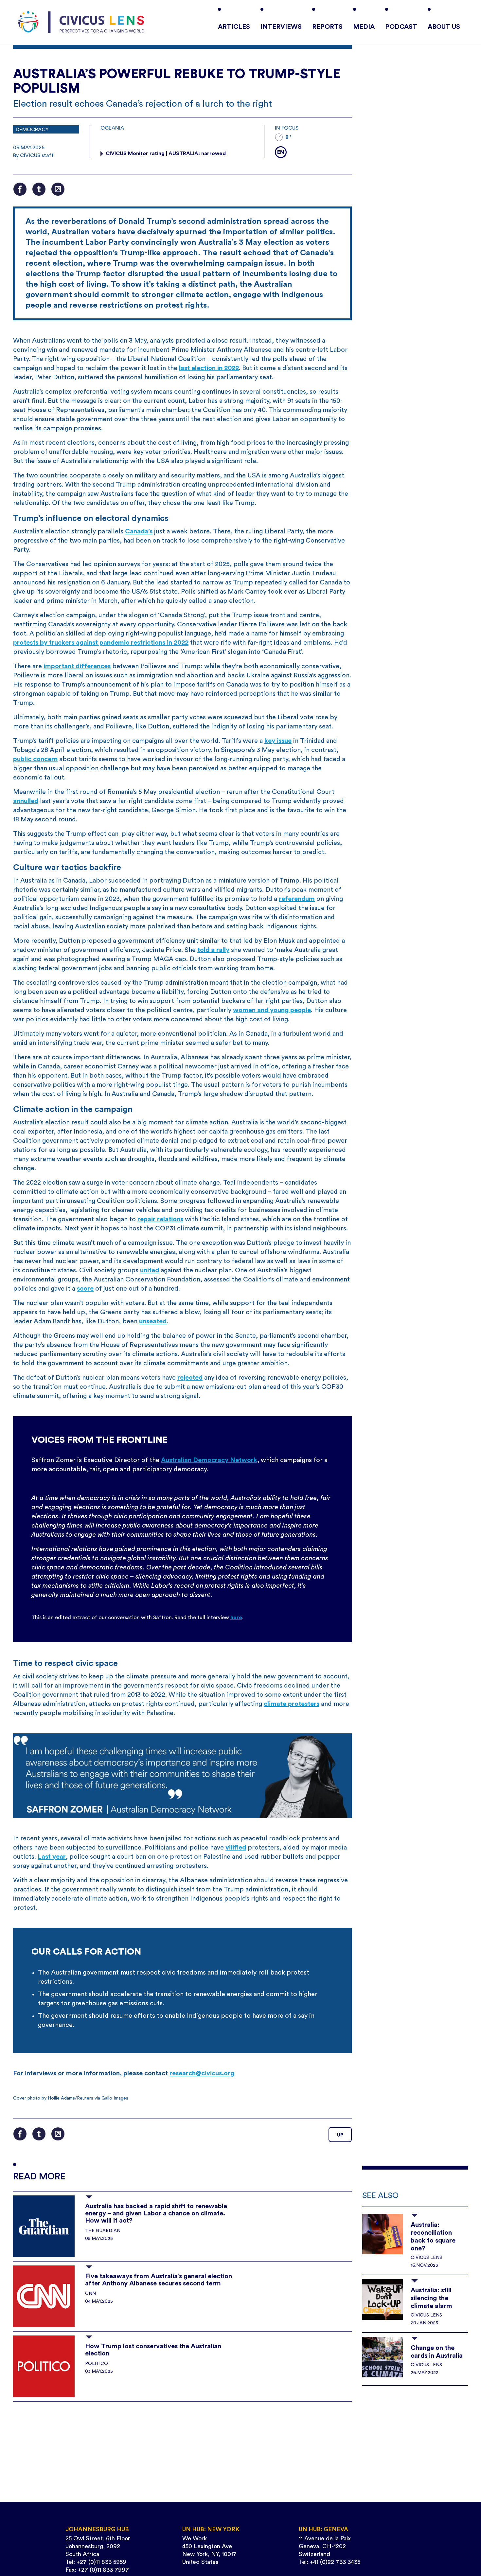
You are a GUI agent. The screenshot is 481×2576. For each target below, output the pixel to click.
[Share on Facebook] (20, 189)
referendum (297, 899)
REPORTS (327, 27)
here (236, 1618)
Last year (52, 1857)
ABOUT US (444, 27)
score (85, 1289)
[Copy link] (58, 189)
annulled (26, 801)
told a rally (213, 950)
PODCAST (401, 27)
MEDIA (364, 27)
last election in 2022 (209, 368)
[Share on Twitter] (39, 189)
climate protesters (292, 1704)
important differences (77, 666)
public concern (35, 759)
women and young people (272, 1010)
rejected (190, 1378)
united (150, 1270)
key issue (278, 741)
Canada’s (139, 531)
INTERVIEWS (281, 27)
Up (340, 2135)
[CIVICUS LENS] (81, 22)
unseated (153, 1321)
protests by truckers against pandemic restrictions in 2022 (101, 643)
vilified (236, 1848)
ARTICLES (234, 27)
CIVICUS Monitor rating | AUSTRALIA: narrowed (166, 153)
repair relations (160, 1219)
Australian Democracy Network (209, 1460)
